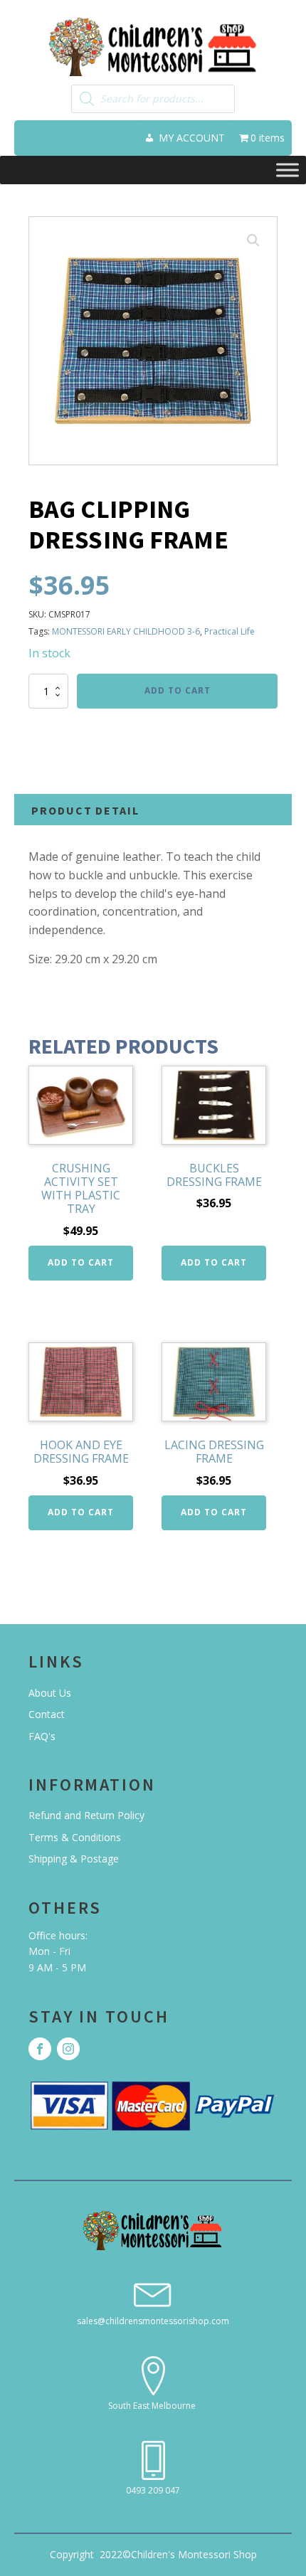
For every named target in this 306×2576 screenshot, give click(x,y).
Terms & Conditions (75, 1837)
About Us (50, 1693)
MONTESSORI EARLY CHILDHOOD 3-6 (126, 631)
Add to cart (178, 690)
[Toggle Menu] (287, 170)
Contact (47, 1714)
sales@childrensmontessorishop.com (153, 2321)
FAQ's (42, 1736)
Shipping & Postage (74, 1859)
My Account (192, 138)
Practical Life (229, 631)
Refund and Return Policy (86, 1815)
